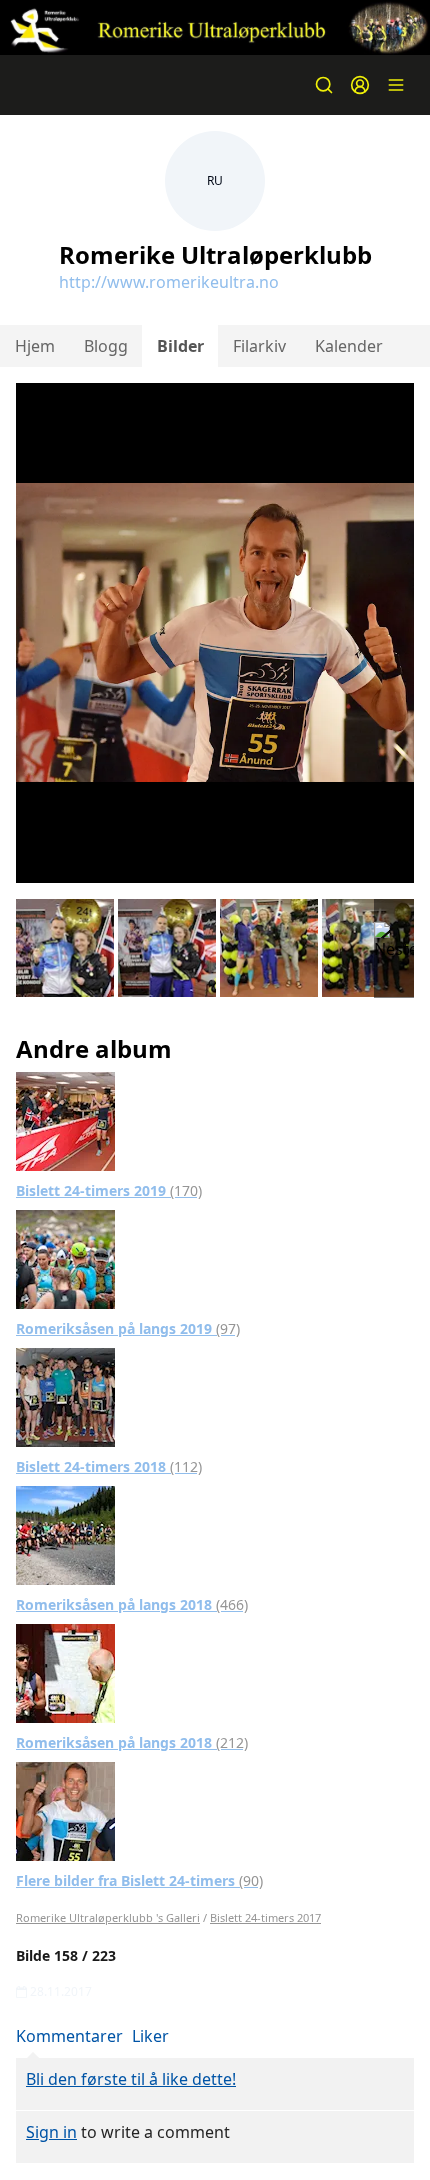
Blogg (106, 346)
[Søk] (324, 85)
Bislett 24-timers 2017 (265, 1917)
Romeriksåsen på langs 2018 (132, 1604)
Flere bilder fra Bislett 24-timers (139, 1880)
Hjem (35, 346)
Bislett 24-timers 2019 (109, 1190)
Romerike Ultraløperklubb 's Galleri (108, 1917)
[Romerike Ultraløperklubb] (215, 27)
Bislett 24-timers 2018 (109, 1466)
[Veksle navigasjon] (396, 85)
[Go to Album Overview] (65, 1120)
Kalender (349, 346)
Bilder (180, 346)
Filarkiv (259, 346)
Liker (150, 2036)
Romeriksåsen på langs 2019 (128, 1328)
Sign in (51, 2132)
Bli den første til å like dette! (131, 2079)
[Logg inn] (360, 85)
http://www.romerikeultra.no (169, 282)
